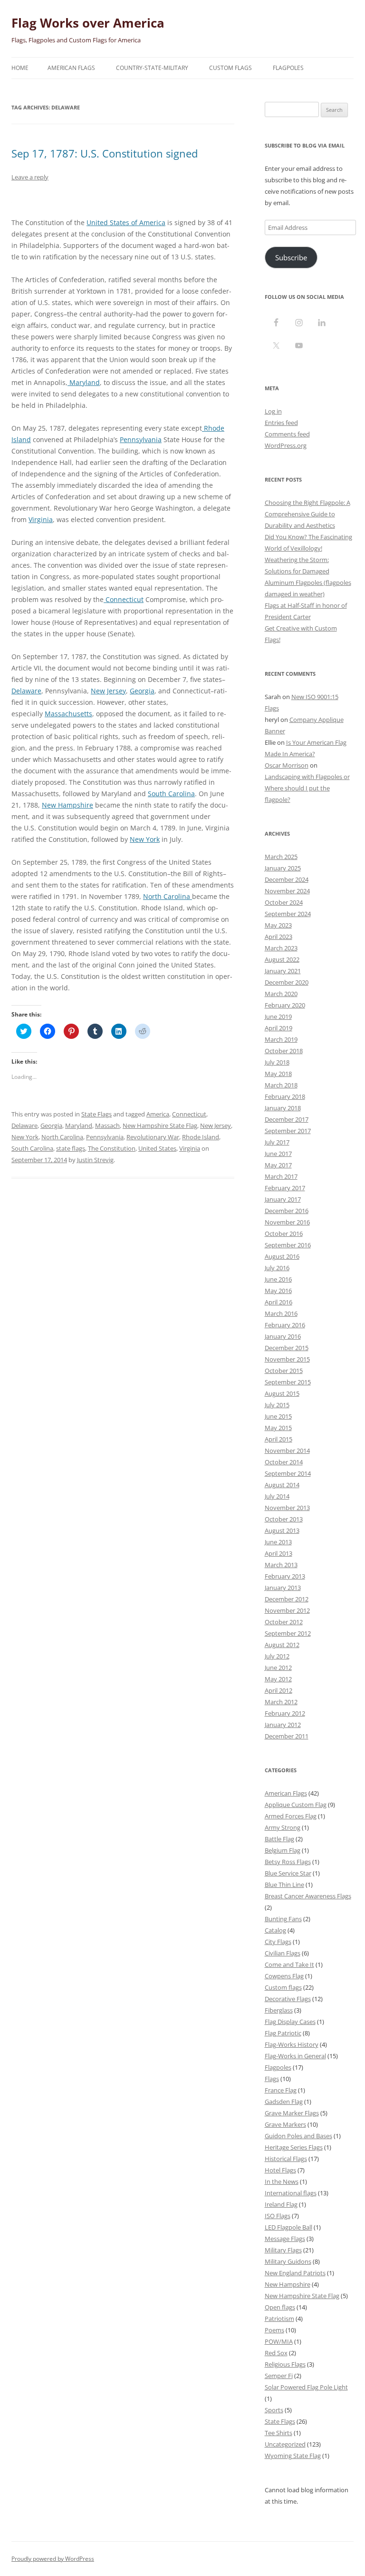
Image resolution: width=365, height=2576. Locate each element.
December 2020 (287, 982)
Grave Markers (285, 2124)
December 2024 (287, 879)
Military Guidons (288, 2261)
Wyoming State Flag (293, 2456)
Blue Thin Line (284, 1885)
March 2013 (281, 1565)
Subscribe (291, 257)
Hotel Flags (280, 2170)
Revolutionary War (153, 1137)
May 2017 (278, 1165)
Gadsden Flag (284, 2102)
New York (145, 839)
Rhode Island (201, 1137)
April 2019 (279, 1028)
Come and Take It (289, 1964)
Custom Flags (231, 68)
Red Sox (276, 2353)
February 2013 (285, 1576)
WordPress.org (286, 445)
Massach (107, 1125)
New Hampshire (67, 805)
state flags (71, 1148)
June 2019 (278, 1017)
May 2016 (278, 1291)
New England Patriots (295, 2273)
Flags (272, 2079)
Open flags (280, 2307)
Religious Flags (285, 2364)
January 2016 (283, 1336)
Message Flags (285, 2239)
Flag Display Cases (290, 2022)
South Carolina (171, 794)
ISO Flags (278, 2216)
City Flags (278, 1942)
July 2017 (277, 1142)
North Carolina (168, 896)
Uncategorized (285, 2444)
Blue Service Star (288, 1873)
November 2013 (287, 1508)
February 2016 (285, 1325)
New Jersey (108, 691)
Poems (274, 2330)
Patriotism (279, 2319)
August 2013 (282, 1530)
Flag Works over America (88, 23)
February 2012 (285, 1713)
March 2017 (281, 1176)
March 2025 (281, 857)
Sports (274, 2410)
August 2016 (282, 1256)
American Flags (71, 68)
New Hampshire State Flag (160, 1125)
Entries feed (281, 423)
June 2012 (278, 1668)
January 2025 (283, 868)
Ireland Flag (281, 2204)
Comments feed (287, 434)
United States (157, 1148)
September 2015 (288, 1382)
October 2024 (284, 902)
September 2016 (288, 1245)
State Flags (96, 1114)
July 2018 (277, 1062)
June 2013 (278, 1542)
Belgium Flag (283, 1850)
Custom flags (283, 1987)
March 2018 (281, 1085)
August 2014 (282, 1485)
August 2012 (282, 1645)
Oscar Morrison (287, 765)
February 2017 (285, 1188)
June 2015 (278, 1416)
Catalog (275, 1930)
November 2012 (287, 1610)
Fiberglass (279, 2010)
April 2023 (279, 937)
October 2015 (284, 1371)
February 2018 (285, 1096)
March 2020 (281, 994)
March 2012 (281, 1702)
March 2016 (281, 1313)
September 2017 (288, 1131)
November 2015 (287, 1359)
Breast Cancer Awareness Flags (308, 1896)
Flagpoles (288, 68)
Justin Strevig (95, 1160)
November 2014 (287, 1451)
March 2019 (281, 1039)
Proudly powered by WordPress (53, 2559)
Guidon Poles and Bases (298, 2136)
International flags (291, 2193)
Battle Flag (279, 1839)
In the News (282, 2181)
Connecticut (124, 599)
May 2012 (278, 1679)
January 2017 (283, 1199)
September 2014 (288, 1473)
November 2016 (287, 1222)
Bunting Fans (283, 1919)
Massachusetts (68, 714)
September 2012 (288, 1633)
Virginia (41, 519)
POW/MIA (279, 2341)
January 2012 (283, 1725)
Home (20, 68)
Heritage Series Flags (294, 2147)
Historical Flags (286, 2159)
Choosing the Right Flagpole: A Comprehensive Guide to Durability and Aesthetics (307, 514)
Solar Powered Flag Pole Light (306, 2387)
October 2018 (284, 1051)
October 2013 (284, 1519)
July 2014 (277, 1496)
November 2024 (287, 891)
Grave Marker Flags (292, 2113)
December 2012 (287, 1599)
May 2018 (278, 1074)
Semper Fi (279, 2376)
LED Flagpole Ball (288, 2227)
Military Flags (283, 2250)
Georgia (142, 691)
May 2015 (278, 1428)
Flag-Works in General (295, 2056)
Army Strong (283, 1827)
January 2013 (283, 1588)
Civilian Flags (283, 1953)
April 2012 (279, 1690)
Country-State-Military (152, 68)
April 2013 (279, 1553)
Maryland (84, 382)
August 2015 (282, 1393)
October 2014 (284, 1462)
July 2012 (277, 1656)
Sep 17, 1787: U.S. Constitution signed (105, 153)
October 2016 (284, 1234)
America (158, 1114)
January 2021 (283, 971)
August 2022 (282, 959)
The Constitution (112, 1148)
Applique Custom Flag (296, 1805)
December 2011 (287, 1736)
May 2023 (278, 925)
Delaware (26, 691)
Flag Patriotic (283, 2033)
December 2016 (287, 1211)
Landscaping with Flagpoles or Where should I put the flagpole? (307, 788)
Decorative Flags (288, 1999)
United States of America (126, 222)
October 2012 (284, 1622)
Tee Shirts (279, 2433)
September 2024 (288, 914)
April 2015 (279, 1439)
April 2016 (279, 1302)
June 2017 (278, 1154)
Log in (273, 411)
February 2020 (285, 1005)
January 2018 (283, 1108)
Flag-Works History (292, 2044)
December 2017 (287, 1119)
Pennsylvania (141, 439)
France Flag (281, 2090)
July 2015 (277, 1405)
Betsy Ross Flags (288, 1862)
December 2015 (287, 1348)
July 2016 (277, 1268)
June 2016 (278, 1279)
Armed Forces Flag (291, 1816)
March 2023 (281, 948)
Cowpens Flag (284, 1976)
